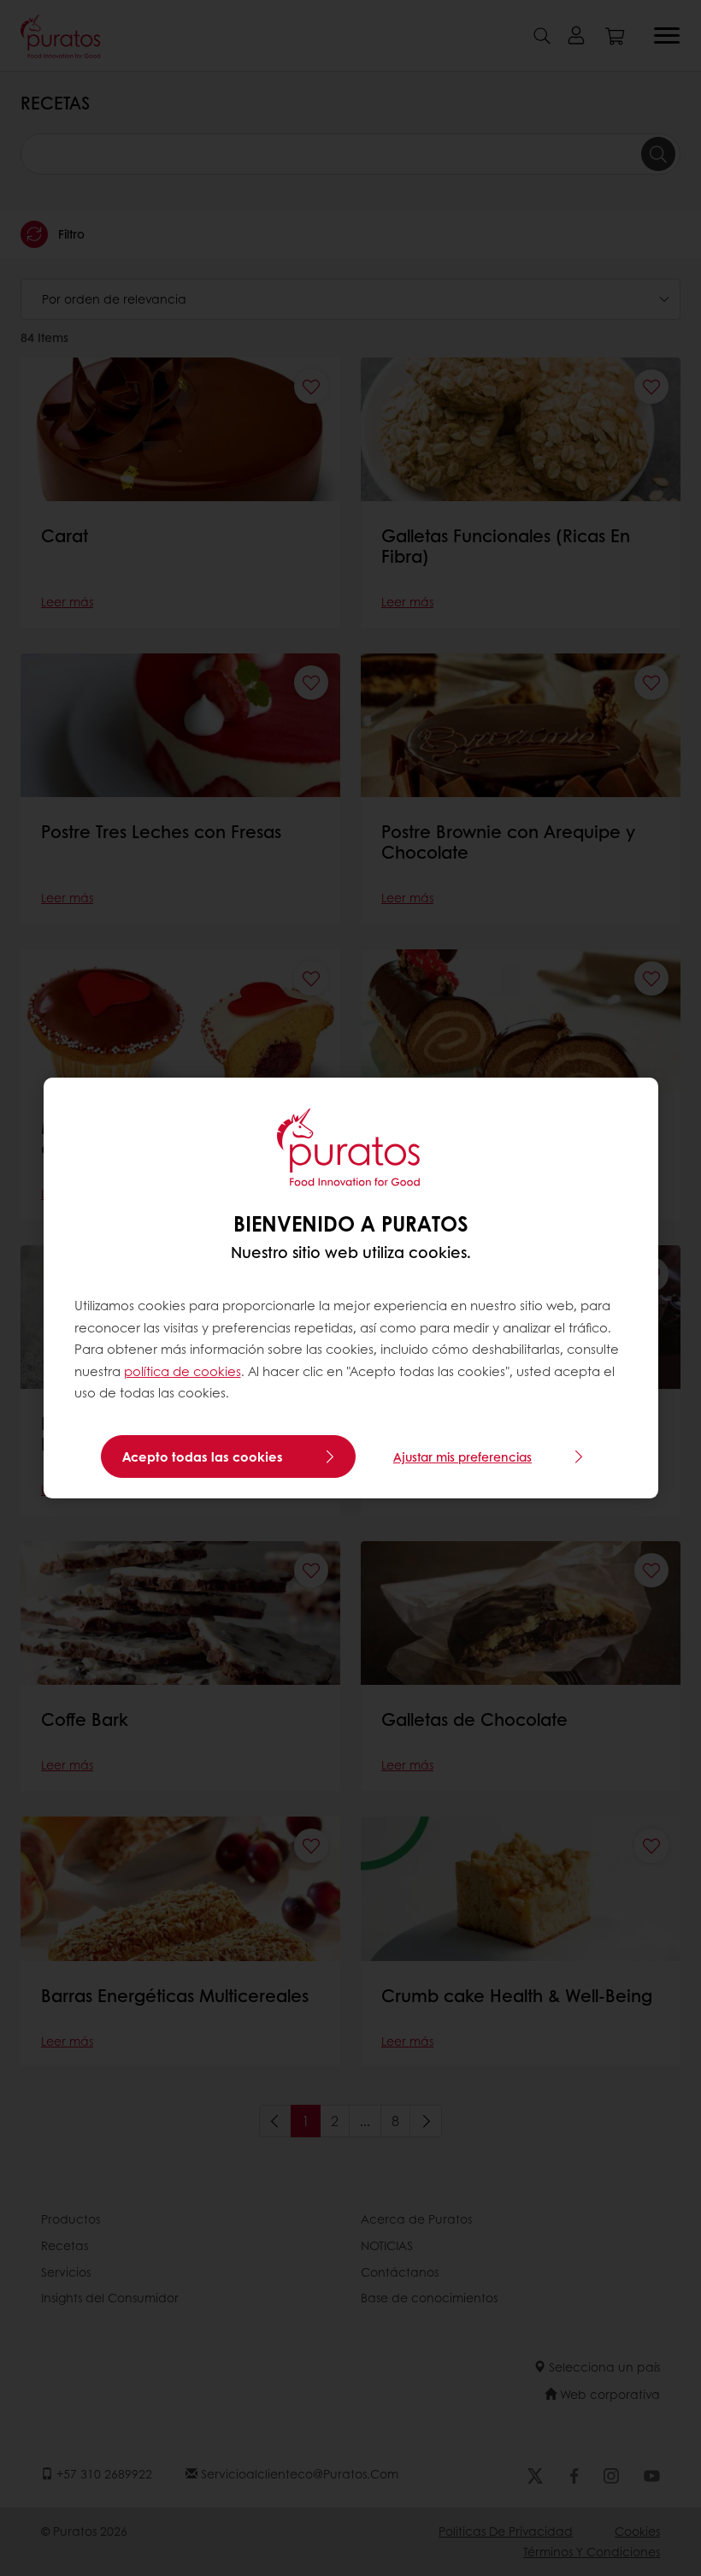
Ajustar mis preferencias (462, 1456)
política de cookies (183, 1371)
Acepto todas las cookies (203, 1456)
